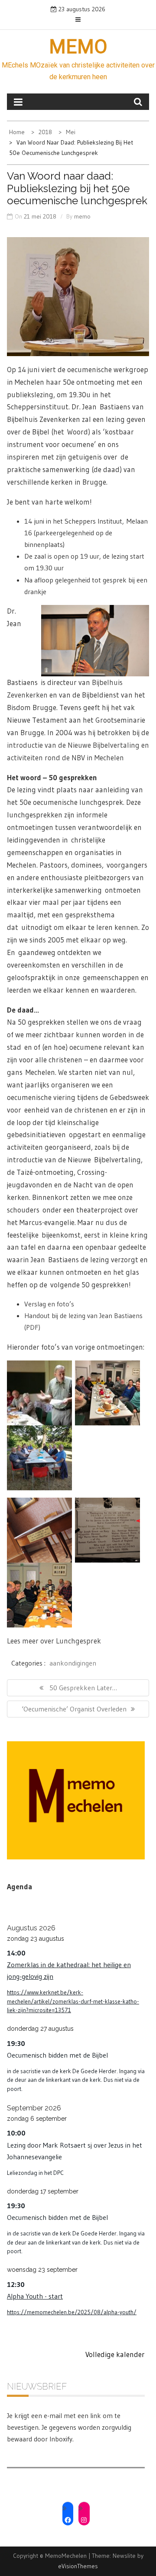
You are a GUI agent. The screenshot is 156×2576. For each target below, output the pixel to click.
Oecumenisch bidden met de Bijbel (57, 2055)
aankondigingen (73, 1663)
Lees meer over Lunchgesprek (54, 1641)
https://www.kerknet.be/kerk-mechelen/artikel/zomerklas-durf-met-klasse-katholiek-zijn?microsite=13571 (73, 2001)
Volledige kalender (115, 2354)
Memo (78, 47)
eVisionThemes (78, 2566)
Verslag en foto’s (49, 1304)
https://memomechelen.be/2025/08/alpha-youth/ (72, 2312)
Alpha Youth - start (35, 2296)
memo (82, 216)
